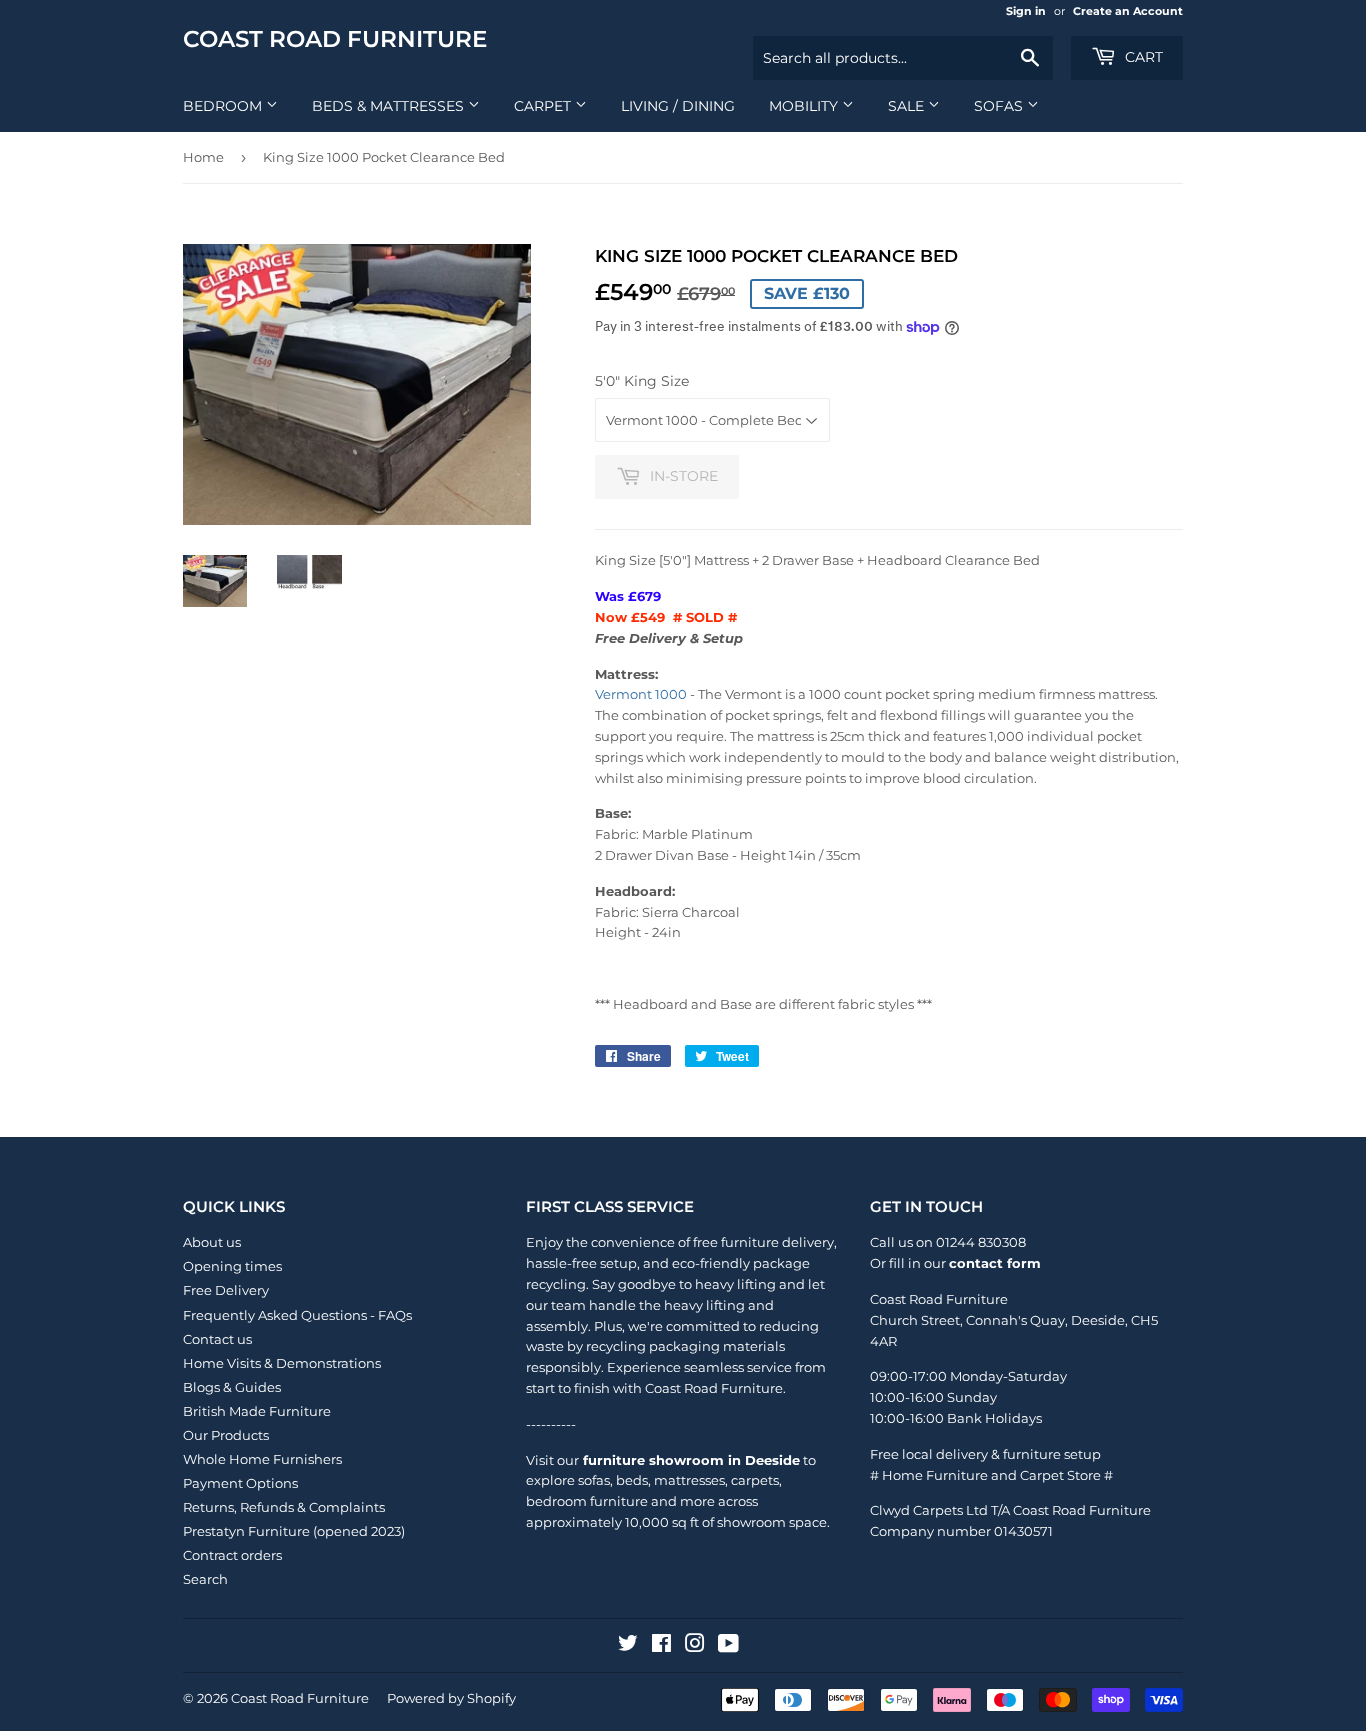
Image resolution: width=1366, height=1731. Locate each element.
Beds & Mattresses (390, 106)
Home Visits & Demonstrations (282, 1363)
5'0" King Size (642, 381)
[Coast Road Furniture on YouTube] (728, 1646)
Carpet (544, 106)
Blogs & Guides (232, 1387)
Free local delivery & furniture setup (985, 1454)
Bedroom (224, 106)
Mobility (805, 106)
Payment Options (240, 1483)
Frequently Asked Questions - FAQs (297, 1315)
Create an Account (1128, 11)
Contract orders (232, 1555)
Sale (908, 106)
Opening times (232, 1266)
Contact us (217, 1339)
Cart (1142, 57)
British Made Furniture (257, 1411)
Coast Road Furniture (335, 39)
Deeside (1098, 1320)
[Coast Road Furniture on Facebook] (661, 1646)
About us (212, 1242)
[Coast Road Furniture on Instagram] (695, 1646)
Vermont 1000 (641, 694)
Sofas (1000, 106)
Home (203, 157)
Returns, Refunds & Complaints (284, 1507)
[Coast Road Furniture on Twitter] (628, 1646)
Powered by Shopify (451, 1698)
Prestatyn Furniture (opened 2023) (294, 1531)
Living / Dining (678, 106)
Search (205, 1579)
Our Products (226, 1435)
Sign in (1026, 11)
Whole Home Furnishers (262, 1459)
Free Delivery (226, 1290)
